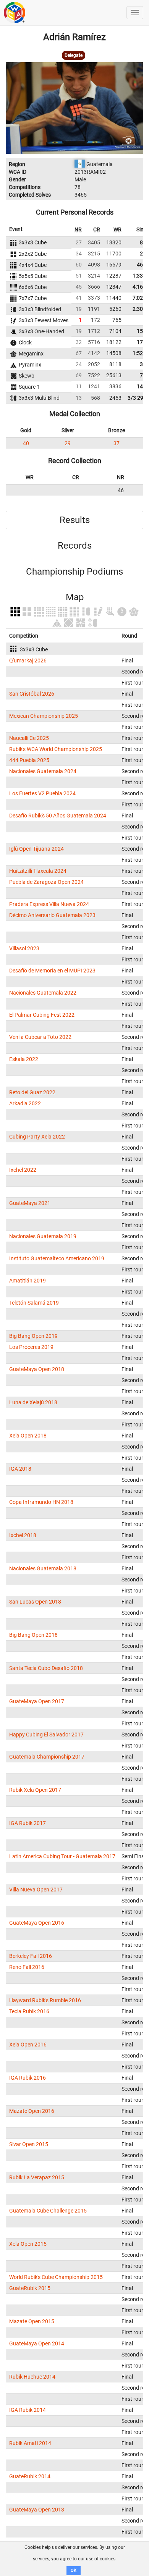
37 (117, 443)
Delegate (74, 55)
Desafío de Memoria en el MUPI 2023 (52, 971)
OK (74, 2570)
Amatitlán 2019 (28, 1281)
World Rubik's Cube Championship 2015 (56, 2277)
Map (75, 597)
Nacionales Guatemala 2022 (43, 993)
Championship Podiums (74, 572)
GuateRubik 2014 (30, 2476)
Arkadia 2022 (25, 1103)
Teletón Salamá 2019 (34, 1303)
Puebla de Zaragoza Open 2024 (46, 882)
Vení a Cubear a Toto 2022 (40, 1037)
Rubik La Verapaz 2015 (37, 2177)
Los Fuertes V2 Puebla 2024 (42, 793)
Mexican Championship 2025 (44, 716)
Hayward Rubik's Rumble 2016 (45, 2000)
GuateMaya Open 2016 (37, 1923)
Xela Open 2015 (28, 2244)
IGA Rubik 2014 (28, 2410)
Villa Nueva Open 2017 (36, 1890)
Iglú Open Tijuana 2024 (36, 849)
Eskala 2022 (24, 1059)
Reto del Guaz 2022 (32, 1092)
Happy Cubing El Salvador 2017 (46, 1735)
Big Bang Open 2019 (33, 1336)
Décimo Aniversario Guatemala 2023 (52, 915)
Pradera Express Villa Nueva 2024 (49, 904)
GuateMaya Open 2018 (37, 1369)
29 (68, 443)
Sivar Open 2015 (29, 2144)
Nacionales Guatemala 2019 (43, 1236)
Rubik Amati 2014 (30, 2443)
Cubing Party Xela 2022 (37, 1137)
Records (75, 546)
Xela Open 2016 (28, 2045)
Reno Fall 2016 (27, 1967)
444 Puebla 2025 (29, 760)
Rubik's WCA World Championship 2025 (56, 749)
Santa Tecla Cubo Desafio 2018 (46, 1668)
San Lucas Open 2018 (35, 1602)
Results (75, 520)
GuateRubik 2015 (30, 2288)
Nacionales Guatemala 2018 (43, 1568)
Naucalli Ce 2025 (29, 738)
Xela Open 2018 (28, 1436)
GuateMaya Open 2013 (37, 2510)
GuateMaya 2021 (30, 1203)
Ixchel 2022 (23, 1170)
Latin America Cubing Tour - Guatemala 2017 (62, 1856)
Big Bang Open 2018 (33, 1635)
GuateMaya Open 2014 (37, 2343)
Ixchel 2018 (23, 1535)
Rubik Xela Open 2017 (35, 1790)
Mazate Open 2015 (32, 2321)
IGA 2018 (20, 1469)
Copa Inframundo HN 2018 (41, 1502)
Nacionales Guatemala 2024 (43, 771)
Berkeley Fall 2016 (31, 1956)
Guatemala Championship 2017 (47, 1757)
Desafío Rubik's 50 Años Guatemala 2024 (58, 816)
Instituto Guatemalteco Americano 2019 (57, 1258)
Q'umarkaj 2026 (28, 661)
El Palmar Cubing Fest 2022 (42, 1015)
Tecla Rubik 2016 (29, 2011)
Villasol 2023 (24, 948)
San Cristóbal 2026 (32, 694)
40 (26, 443)
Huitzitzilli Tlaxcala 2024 (38, 871)
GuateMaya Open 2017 (37, 1701)
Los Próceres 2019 (31, 1347)
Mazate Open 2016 (32, 2111)
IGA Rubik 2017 (28, 1823)
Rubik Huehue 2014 (32, 2377)
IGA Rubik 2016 (28, 2078)
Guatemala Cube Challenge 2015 (48, 2211)
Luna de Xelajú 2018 (33, 1402)
